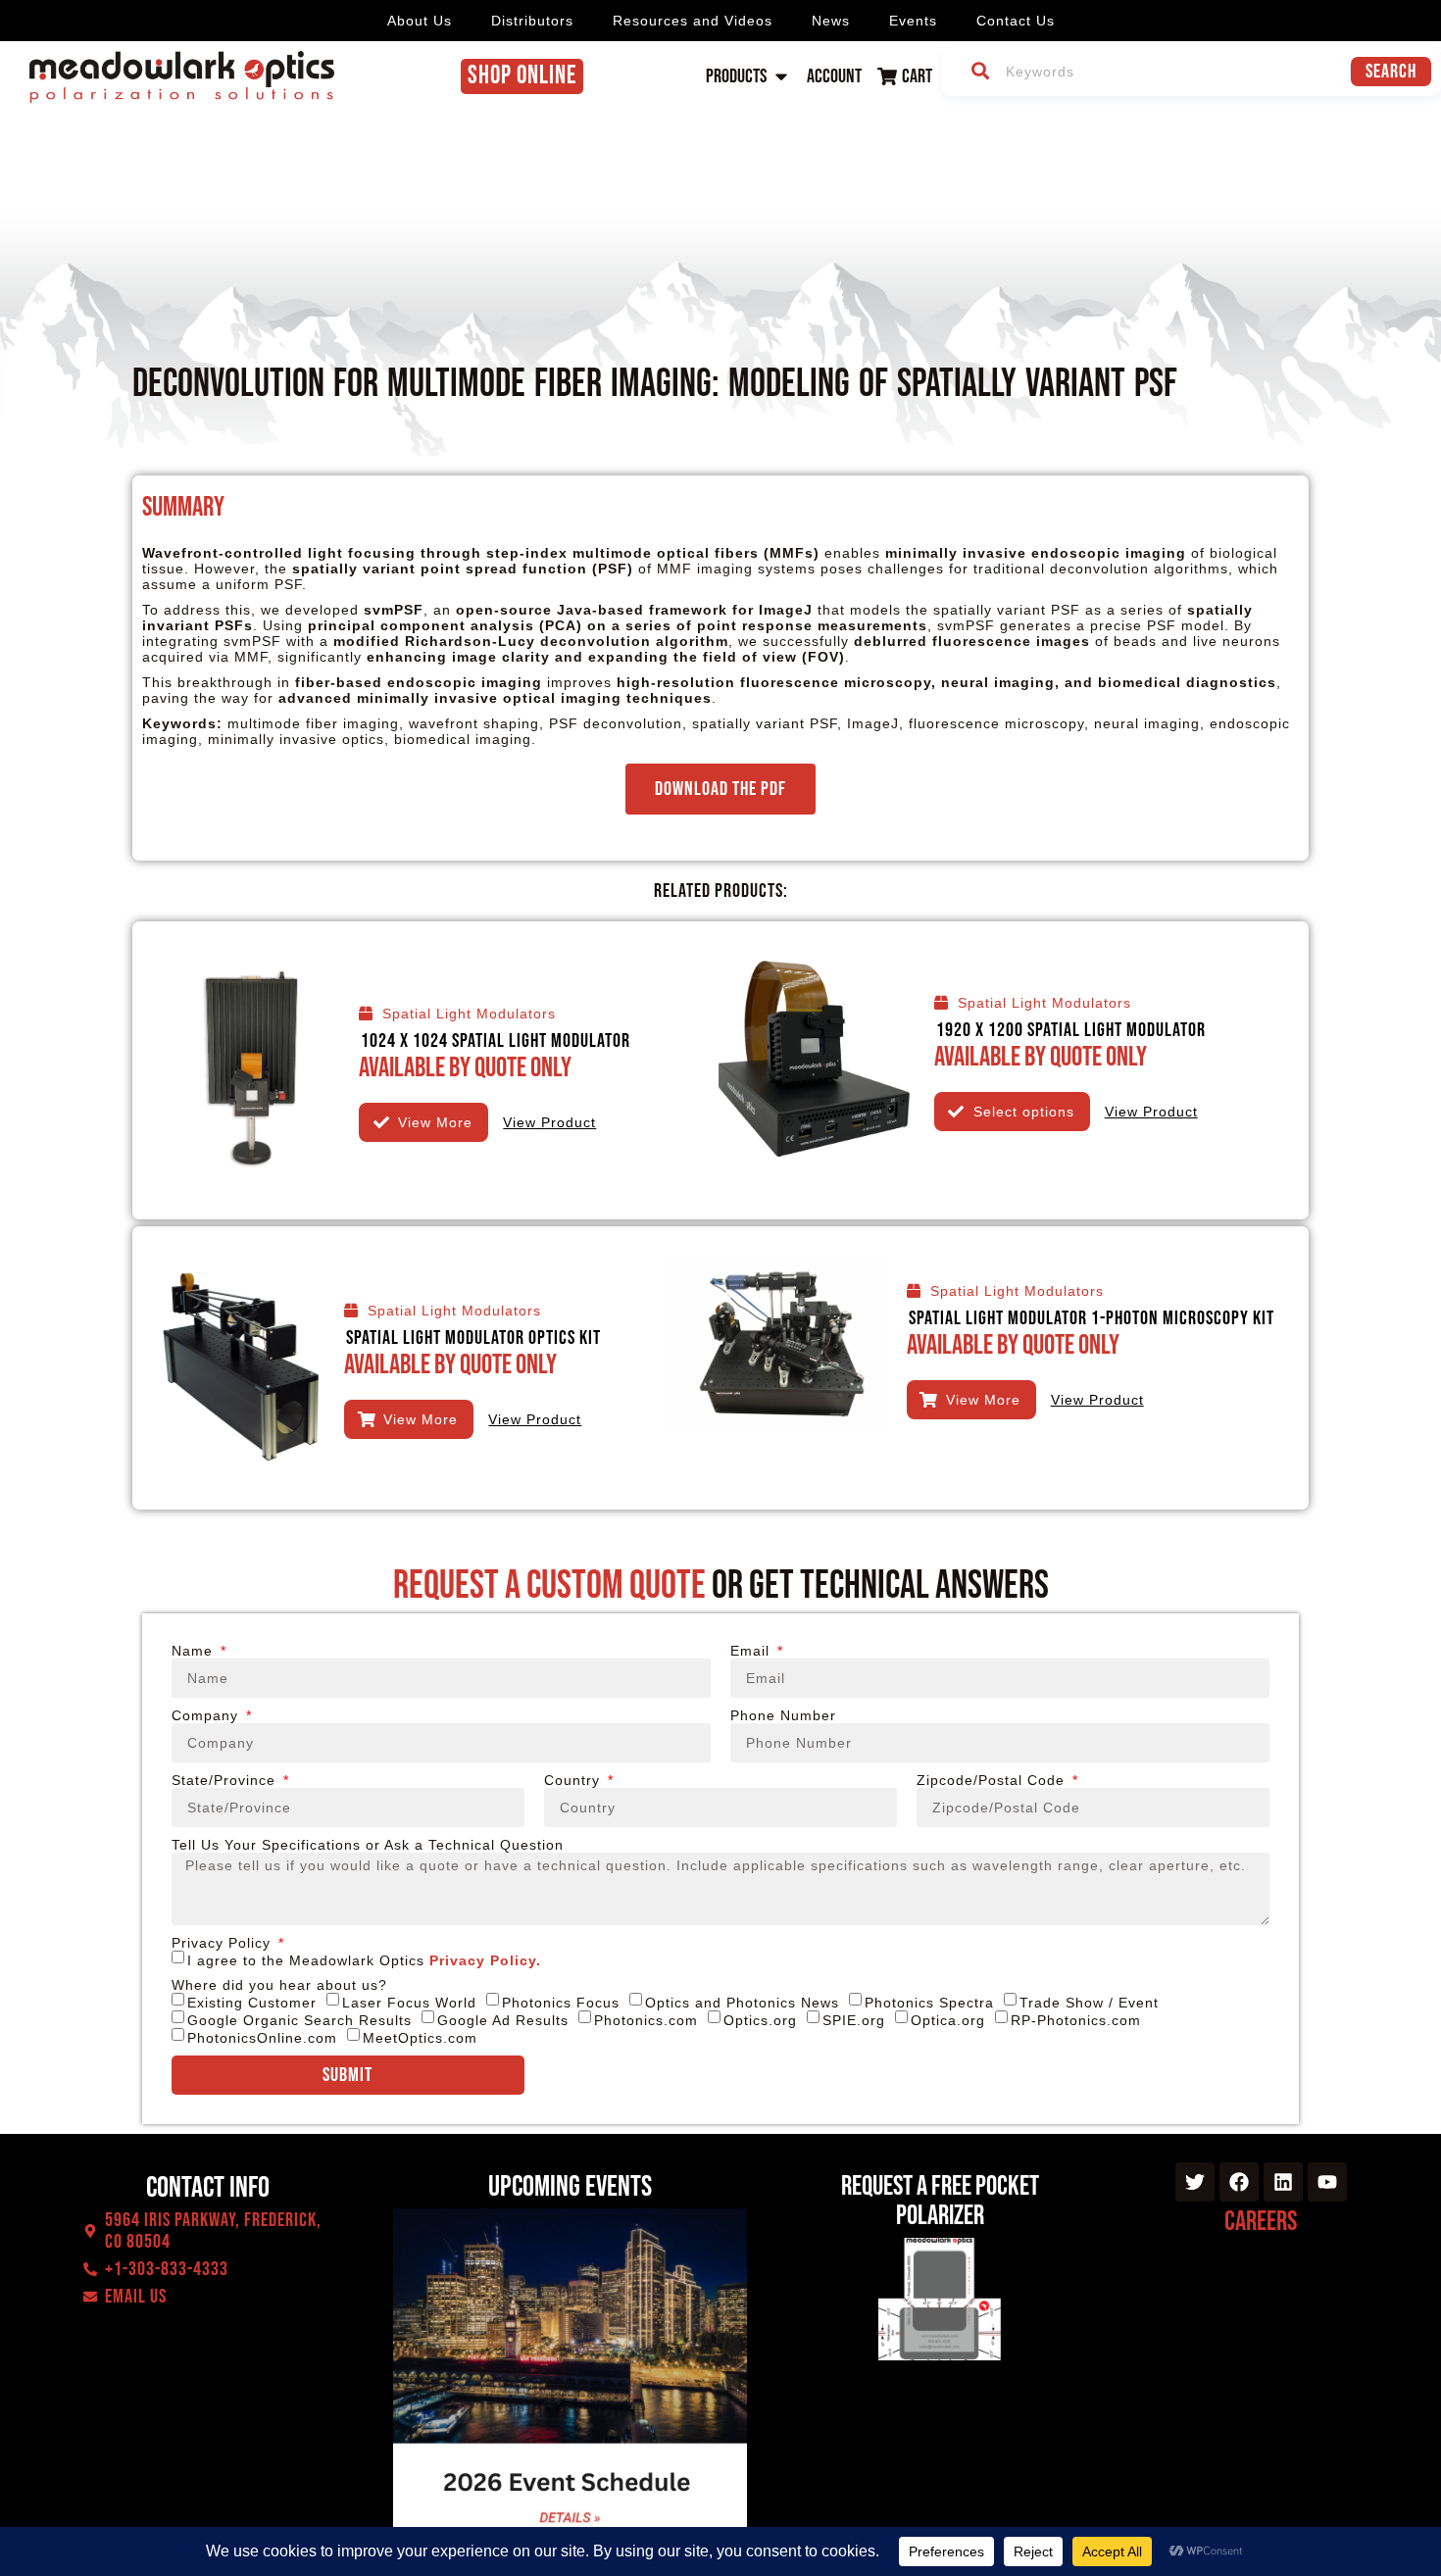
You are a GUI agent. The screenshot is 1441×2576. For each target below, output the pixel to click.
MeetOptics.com (420, 2038)
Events (913, 21)
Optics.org (760, 2020)
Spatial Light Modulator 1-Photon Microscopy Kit (1092, 1318)
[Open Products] (781, 76)
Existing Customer (252, 2003)
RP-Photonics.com (1076, 2020)
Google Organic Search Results (299, 2020)
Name (195, 1651)
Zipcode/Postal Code (993, 1780)
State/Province (226, 1780)
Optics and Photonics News (742, 2003)
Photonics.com (646, 2020)
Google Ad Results (503, 2020)
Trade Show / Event (1089, 2003)
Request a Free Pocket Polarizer (940, 2201)
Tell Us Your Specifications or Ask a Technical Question (368, 1845)
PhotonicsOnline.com (262, 2038)
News (831, 21)
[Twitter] (1195, 2182)
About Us (420, 21)
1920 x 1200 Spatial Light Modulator (1071, 1030)
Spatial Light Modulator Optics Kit (473, 1338)
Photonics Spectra (929, 2003)
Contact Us (1016, 21)
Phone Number (783, 1715)
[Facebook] (1239, 2182)
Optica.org (948, 2020)
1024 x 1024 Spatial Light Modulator (496, 1041)
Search (1391, 72)
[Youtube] (1327, 2182)
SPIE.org (854, 2020)
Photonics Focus (561, 2003)
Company (207, 1715)
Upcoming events (570, 2187)
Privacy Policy (224, 1943)
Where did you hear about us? (279, 1985)
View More (435, 1122)
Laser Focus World (409, 2003)
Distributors (532, 21)
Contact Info (208, 2188)
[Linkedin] (1283, 2182)
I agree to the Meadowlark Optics (364, 1959)
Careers (1261, 2222)
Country (574, 1780)
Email (752, 1651)
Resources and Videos (693, 21)
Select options (1024, 1112)
